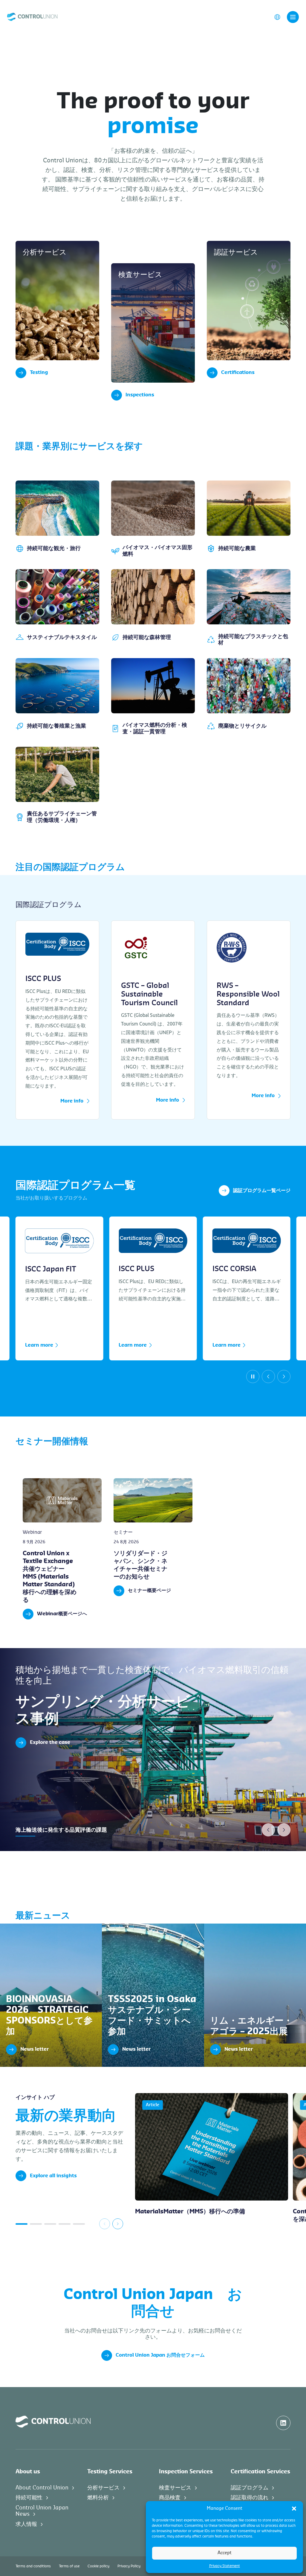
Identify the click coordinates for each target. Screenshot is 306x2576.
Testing (39, 372)
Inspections (140, 395)
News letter (13, 1926)
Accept (225, 2553)
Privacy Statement (225, 2566)
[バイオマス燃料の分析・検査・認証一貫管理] (153, 696)
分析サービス (103, 2488)
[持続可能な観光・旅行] (57, 519)
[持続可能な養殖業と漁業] (57, 696)
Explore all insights (53, 2176)
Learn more (39, 1345)
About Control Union (42, 2488)
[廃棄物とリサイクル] (249, 696)
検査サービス (175, 2488)
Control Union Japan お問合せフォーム (160, 2355)
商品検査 (170, 2498)
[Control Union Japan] (32, 17)
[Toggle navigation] (293, 17)
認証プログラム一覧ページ (262, 1191)
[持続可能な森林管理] (153, 608)
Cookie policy (98, 2566)
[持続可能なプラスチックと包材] (249, 608)
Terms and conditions (33, 2566)
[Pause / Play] (253, 1376)
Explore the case (50, 1742)
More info (72, 1101)
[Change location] (277, 17)
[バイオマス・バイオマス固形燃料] (153, 519)
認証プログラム (250, 2488)
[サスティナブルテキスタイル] (57, 608)
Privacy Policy (129, 2566)
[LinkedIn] (283, 2423)
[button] (294, 2509)
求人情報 (26, 2524)
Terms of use (69, 2566)
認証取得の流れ (250, 2498)
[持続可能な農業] (249, 519)
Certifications (238, 372)
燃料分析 (98, 2498)
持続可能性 (29, 2498)
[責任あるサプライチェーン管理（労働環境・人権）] (57, 785)
